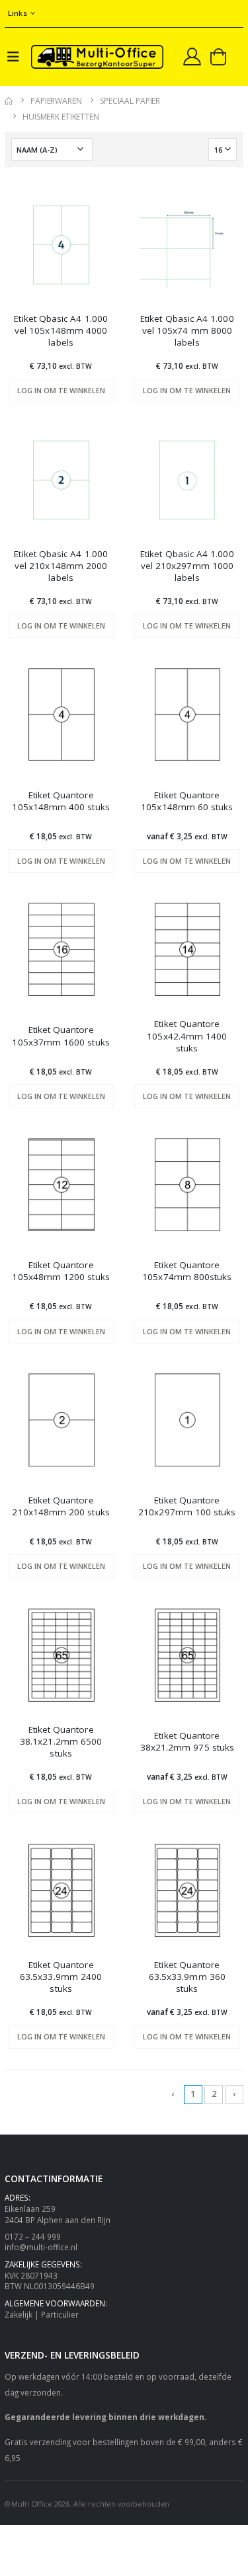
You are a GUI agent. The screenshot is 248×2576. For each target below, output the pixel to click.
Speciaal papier (130, 101)
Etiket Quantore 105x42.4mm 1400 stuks (187, 1036)
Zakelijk (19, 2314)
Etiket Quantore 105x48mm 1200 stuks (61, 1271)
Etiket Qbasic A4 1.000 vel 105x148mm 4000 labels (61, 330)
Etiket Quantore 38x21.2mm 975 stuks (187, 1741)
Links (18, 13)
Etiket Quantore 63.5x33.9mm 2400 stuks (61, 1977)
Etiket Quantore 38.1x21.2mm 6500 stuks (61, 1741)
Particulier (60, 2314)
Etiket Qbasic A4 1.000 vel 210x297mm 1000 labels (187, 566)
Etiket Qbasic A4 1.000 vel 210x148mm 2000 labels (61, 566)
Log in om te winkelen (61, 390)
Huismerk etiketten (61, 117)
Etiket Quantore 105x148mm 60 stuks (187, 801)
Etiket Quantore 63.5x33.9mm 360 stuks (187, 1977)
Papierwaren (56, 101)
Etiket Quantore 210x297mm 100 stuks (187, 1506)
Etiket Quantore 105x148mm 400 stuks (61, 801)
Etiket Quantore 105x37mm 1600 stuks (61, 1036)
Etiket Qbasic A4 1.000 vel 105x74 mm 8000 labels (187, 330)
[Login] (192, 56)
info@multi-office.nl (41, 2247)
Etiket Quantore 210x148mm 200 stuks (61, 1506)
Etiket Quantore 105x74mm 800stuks (187, 1271)
